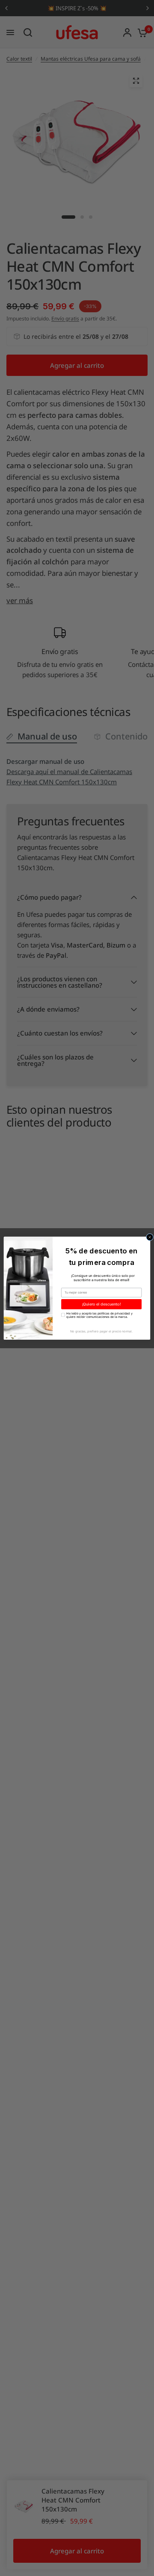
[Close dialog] (150, 1237)
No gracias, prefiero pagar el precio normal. (102, 1331)
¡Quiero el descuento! (101, 1304)
